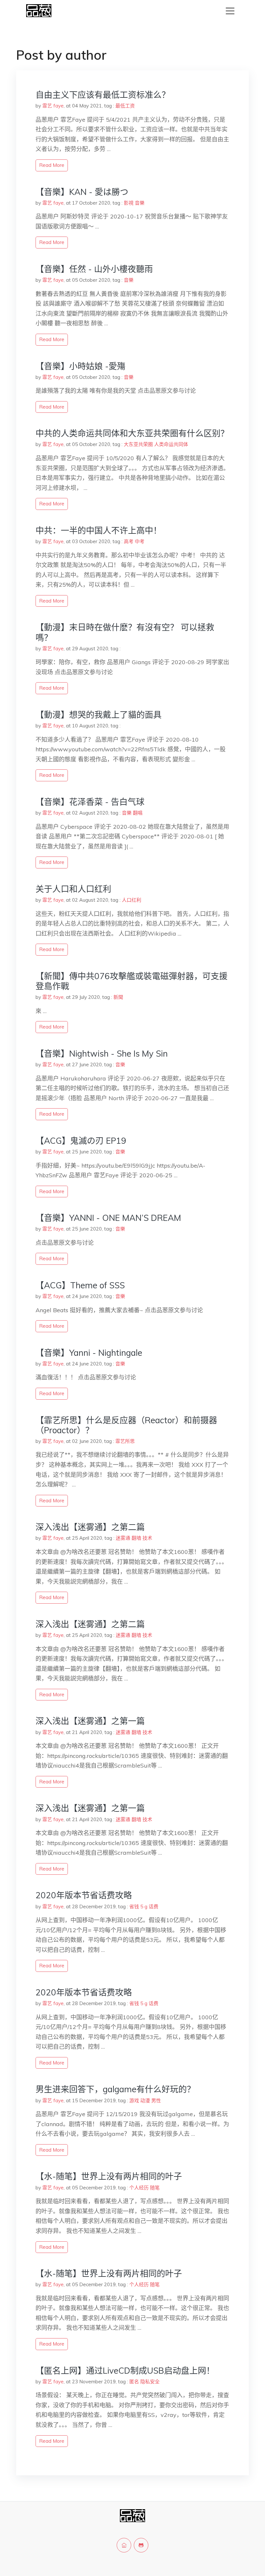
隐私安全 (150, 2382)
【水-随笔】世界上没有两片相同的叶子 (109, 2176)
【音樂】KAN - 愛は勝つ (82, 192)
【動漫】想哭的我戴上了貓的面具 (99, 715)
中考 (140, 541)
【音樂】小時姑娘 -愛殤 (80, 366)
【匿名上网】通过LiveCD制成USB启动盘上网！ (125, 2371)
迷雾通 (123, 1538)
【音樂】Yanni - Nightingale (89, 1353)
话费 (154, 1907)
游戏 (134, 2100)
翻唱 (138, 813)
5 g (144, 1907)
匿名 (134, 2382)
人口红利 (132, 900)
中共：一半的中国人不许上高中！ (99, 530)
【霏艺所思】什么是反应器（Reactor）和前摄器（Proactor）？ (126, 1425)
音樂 (140, 203)
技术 (147, 1538)
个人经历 (139, 2188)
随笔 (155, 2188)
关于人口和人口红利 (73, 889)
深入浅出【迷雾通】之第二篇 (90, 1527)
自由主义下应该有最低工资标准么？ (103, 95)
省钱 (134, 1907)
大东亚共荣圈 (138, 444)
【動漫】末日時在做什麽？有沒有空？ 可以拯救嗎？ (125, 632)
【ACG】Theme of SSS (80, 1285)
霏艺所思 (125, 1441)
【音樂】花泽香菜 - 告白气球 (90, 802)
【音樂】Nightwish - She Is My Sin (102, 1054)
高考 (129, 541)
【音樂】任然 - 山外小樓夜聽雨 (94, 269)
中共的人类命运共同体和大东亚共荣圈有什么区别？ (132, 433)
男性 (156, 2100)
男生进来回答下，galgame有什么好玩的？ (115, 2089)
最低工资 (125, 106)
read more (52, 165)
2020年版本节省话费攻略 (84, 1895)
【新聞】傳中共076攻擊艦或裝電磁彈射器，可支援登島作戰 (132, 981)
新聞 (118, 997)
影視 (129, 203)
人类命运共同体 (171, 444)
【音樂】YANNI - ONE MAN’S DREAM (108, 1218)
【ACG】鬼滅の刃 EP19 (81, 1141)
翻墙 (136, 1538)
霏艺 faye (53, 106)
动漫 (145, 2100)
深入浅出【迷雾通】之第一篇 (90, 1721)
